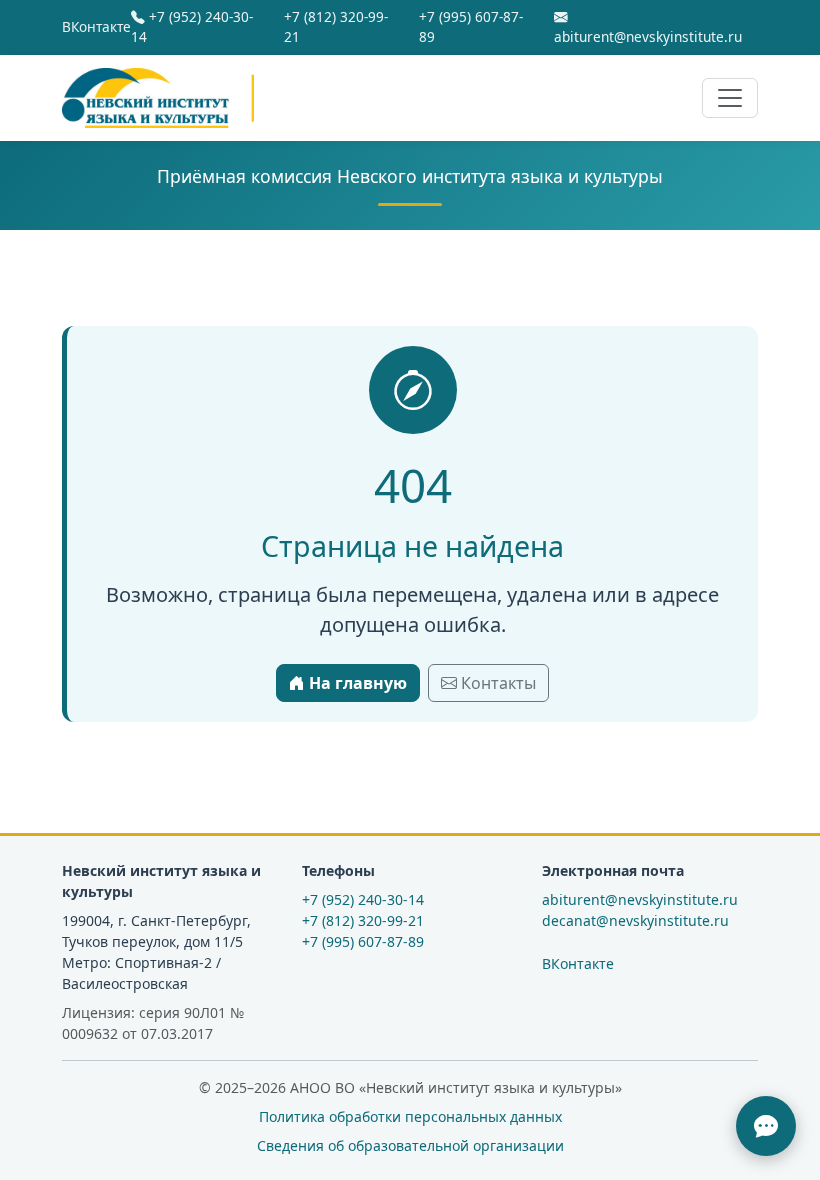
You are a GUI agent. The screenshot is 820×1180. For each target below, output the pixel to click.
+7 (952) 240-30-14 (192, 26)
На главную (356, 683)
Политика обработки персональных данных (410, 1116)
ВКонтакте (96, 26)
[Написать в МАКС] (766, 1126)
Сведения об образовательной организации (410, 1145)
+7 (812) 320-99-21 (336, 26)
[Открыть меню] (730, 98)
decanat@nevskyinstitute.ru (635, 920)
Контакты (496, 683)
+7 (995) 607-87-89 (471, 26)
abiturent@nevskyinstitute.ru (648, 36)
